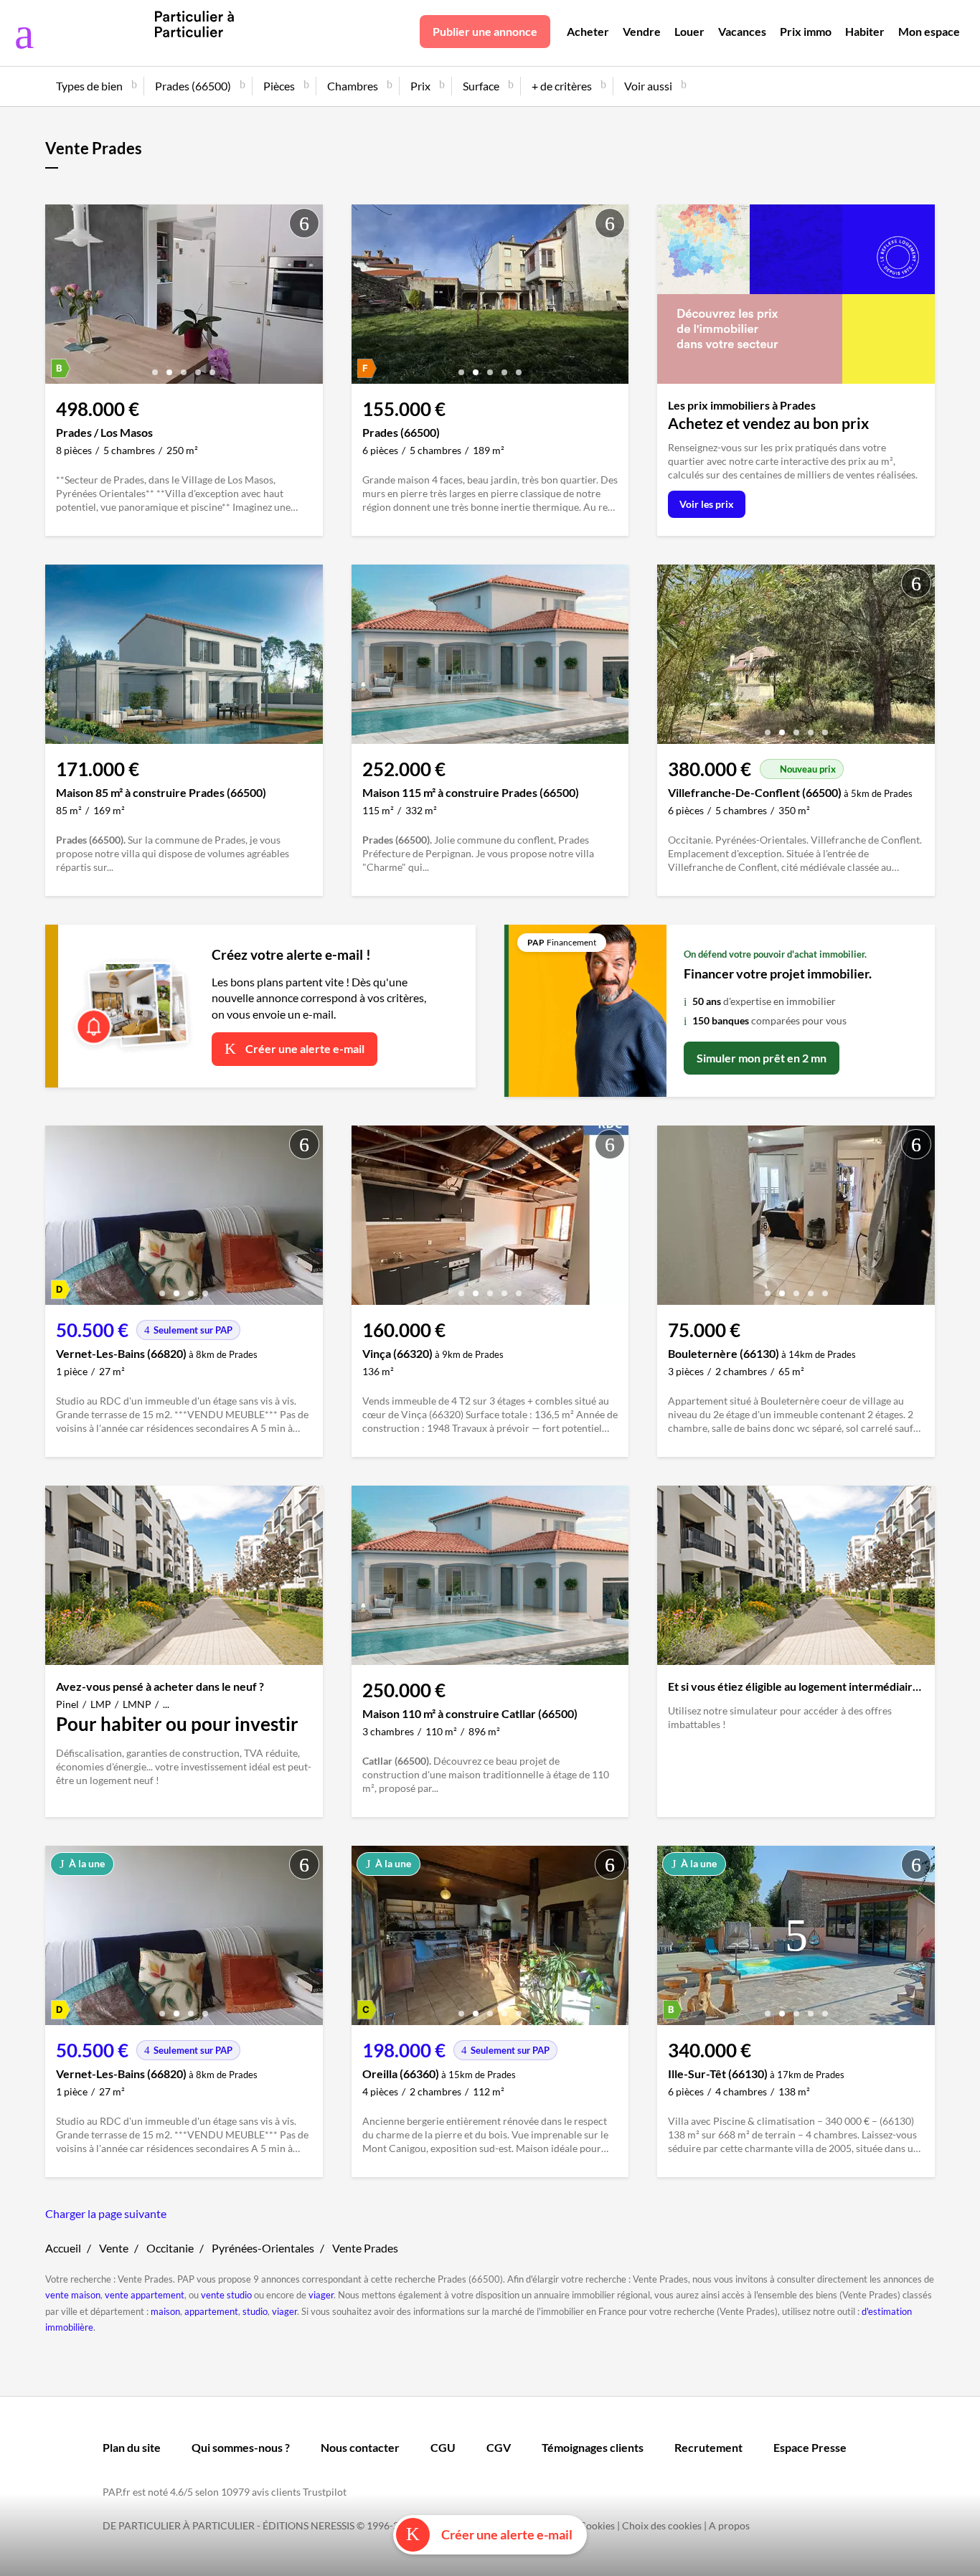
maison (165, 2311)
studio (255, 2311)
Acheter (588, 31)
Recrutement (708, 2447)
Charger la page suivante (106, 2213)
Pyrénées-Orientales (263, 2248)
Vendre (642, 31)
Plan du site (132, 2447)
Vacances (742, 31)
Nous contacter (360, 2447)
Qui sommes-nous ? (241, 2447)
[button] (155, 367)
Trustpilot (325, 2492)
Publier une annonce (485, 31)
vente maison (73, 2295)
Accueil (63, 2248)
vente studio (226, 2295)
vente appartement (145, 2295)
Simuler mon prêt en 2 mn (762, 1058)
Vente (114, 2248)
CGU (443, 2447)
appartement (211, 2311)
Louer (689, 31)
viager (321, 2295)
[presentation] (60, 298)
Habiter (865, 31)
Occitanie (170, 2248)
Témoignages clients (593, 2447)
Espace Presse (810, 2447)
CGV (499, 2447)
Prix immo (806, 31)
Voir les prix (707, 504)
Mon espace (929, 31)
